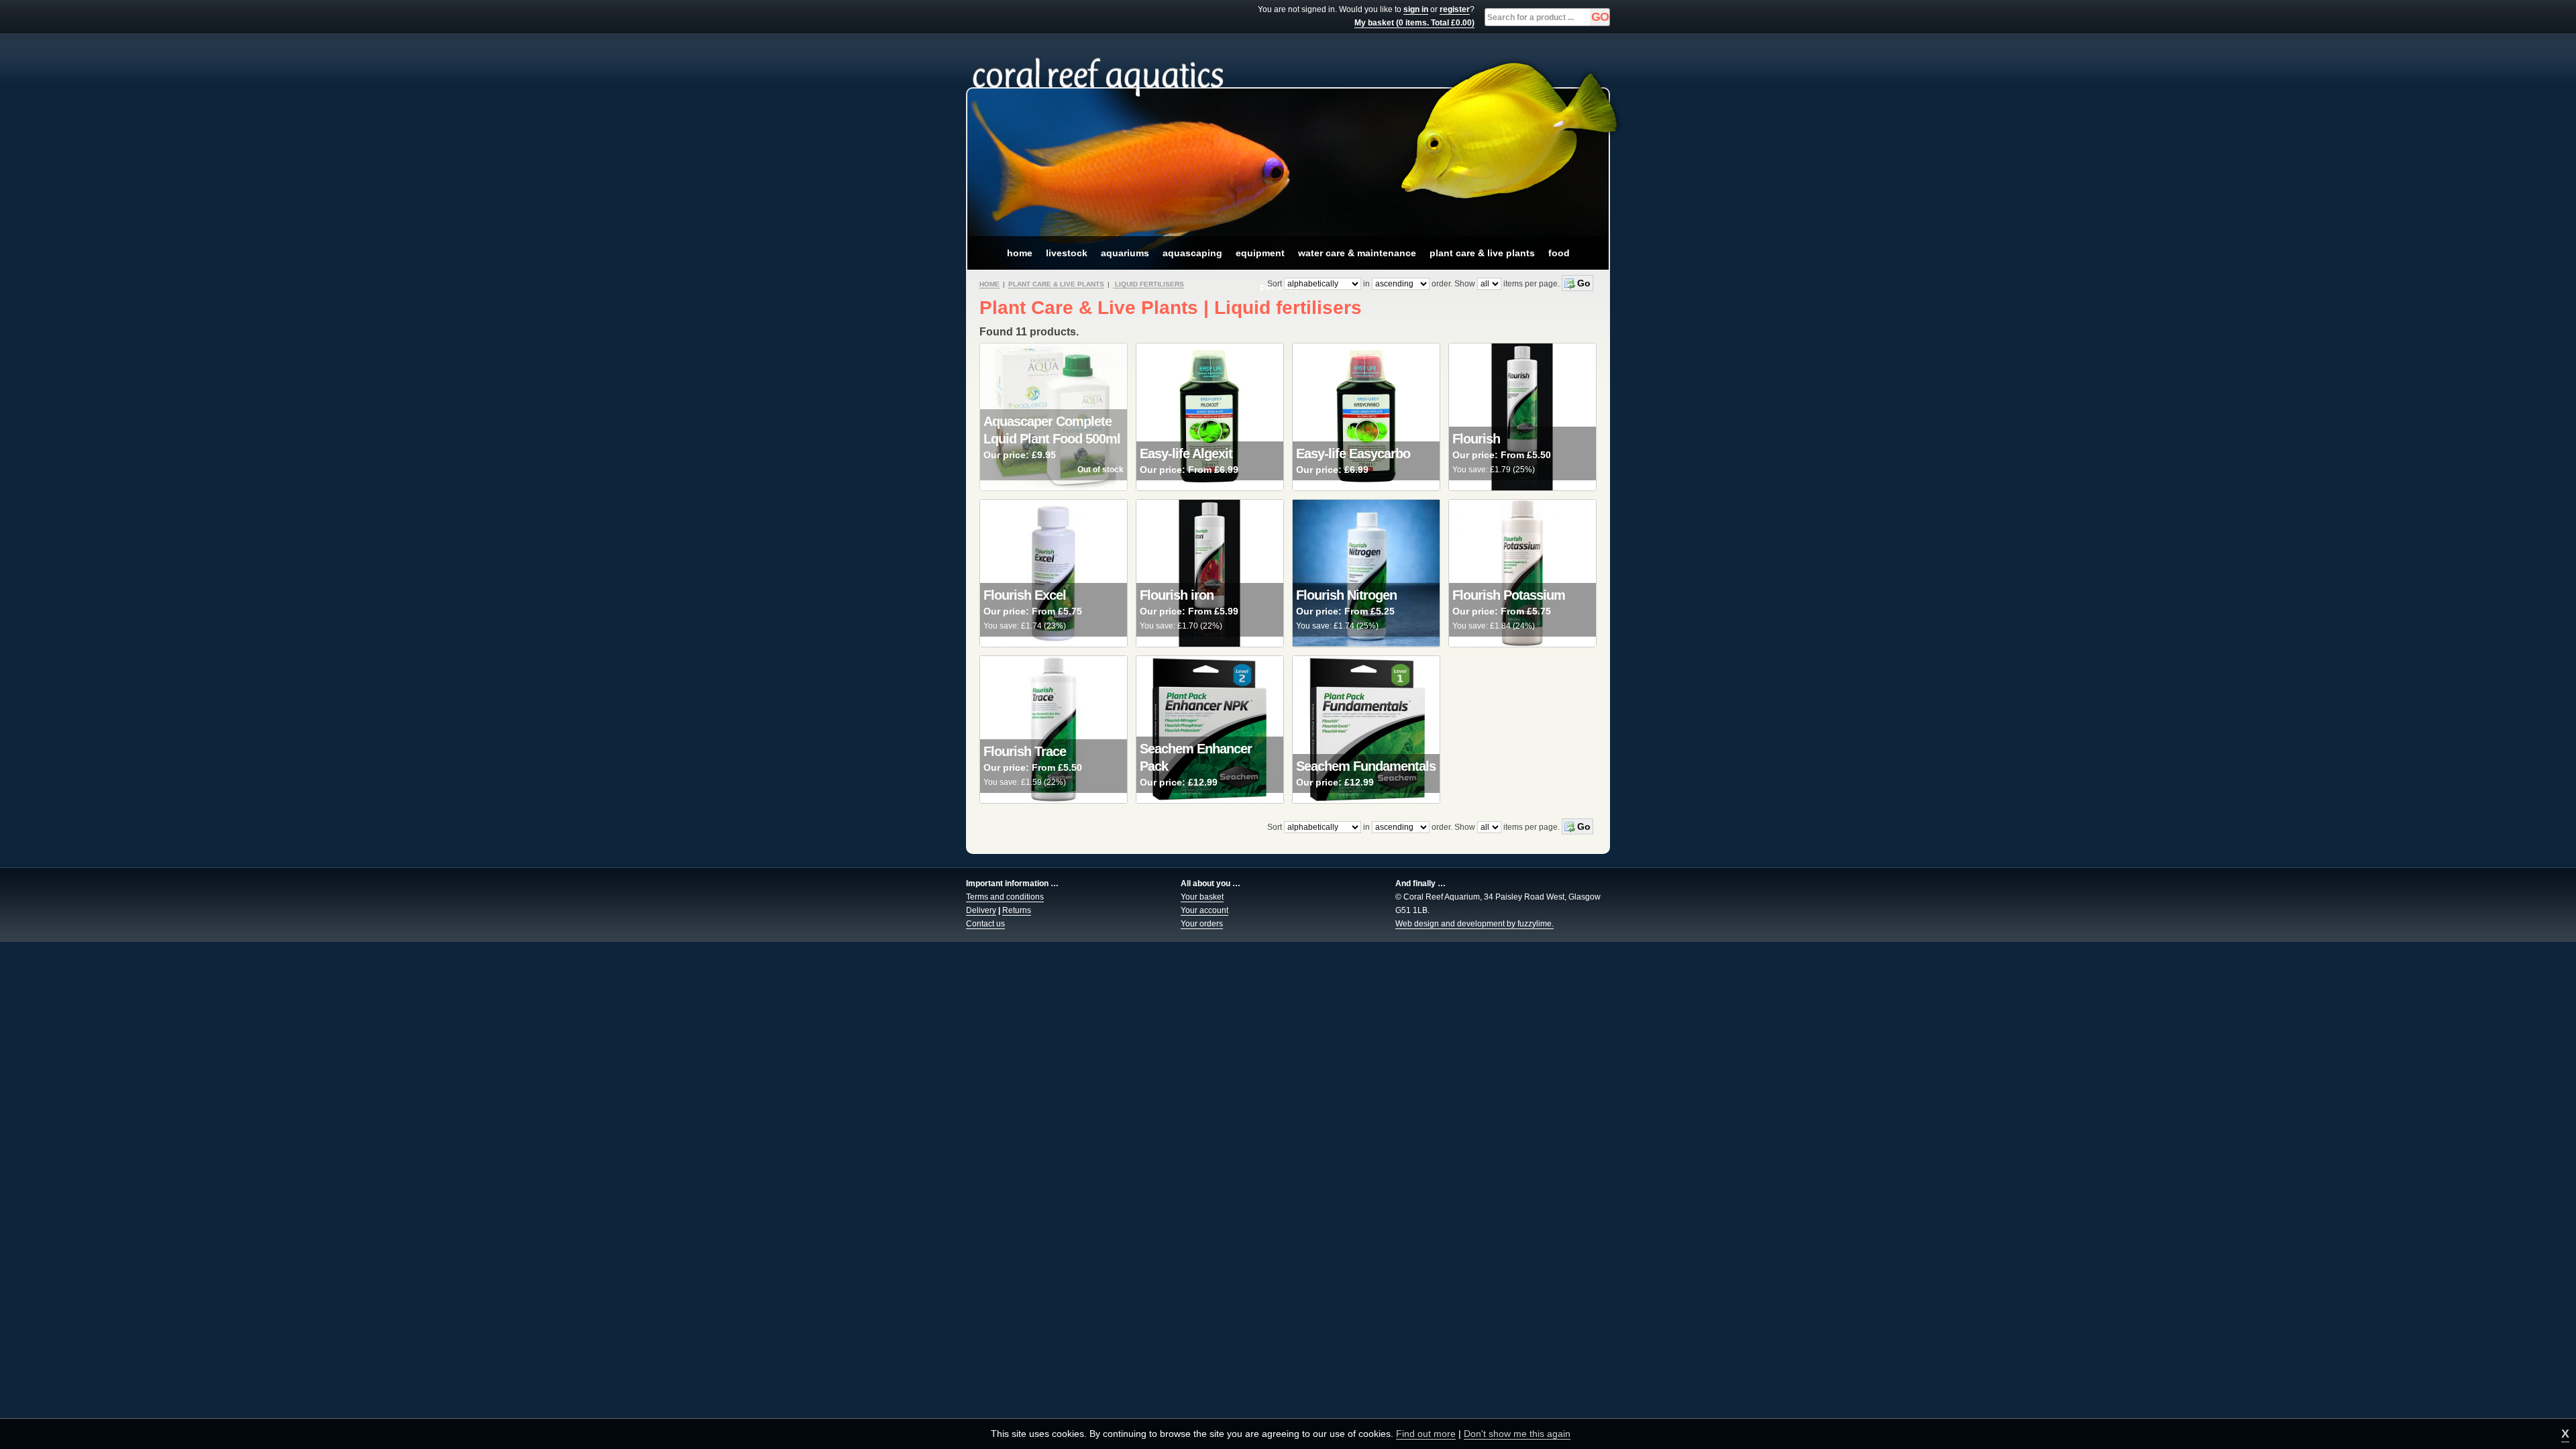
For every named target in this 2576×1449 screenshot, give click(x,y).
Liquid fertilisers (1148, 284)
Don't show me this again (1517, 1434)
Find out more (1426, 1434)
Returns (1017, 910)
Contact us (985, 924)
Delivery (981, 910)
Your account (1204, 910)
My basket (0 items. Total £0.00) (1414, 23)
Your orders (1202, 924)
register (1455, 9)
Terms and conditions (1005, 897)
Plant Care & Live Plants (1056, 284)
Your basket (1202, 897)
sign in (1416, 9)
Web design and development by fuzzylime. (1474, 924)
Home (989, 284)
